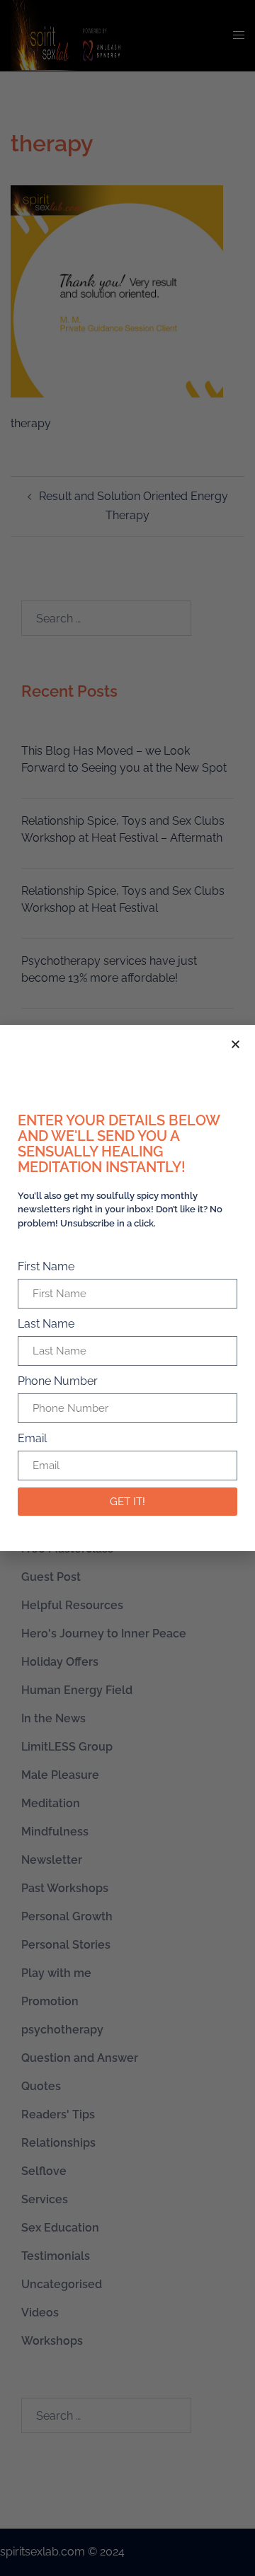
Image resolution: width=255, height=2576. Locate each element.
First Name (46, 1266)
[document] (127, 1288)
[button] (236, 1044)
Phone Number (58, 1381)
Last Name (46, 1324)
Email (32, 1438)
